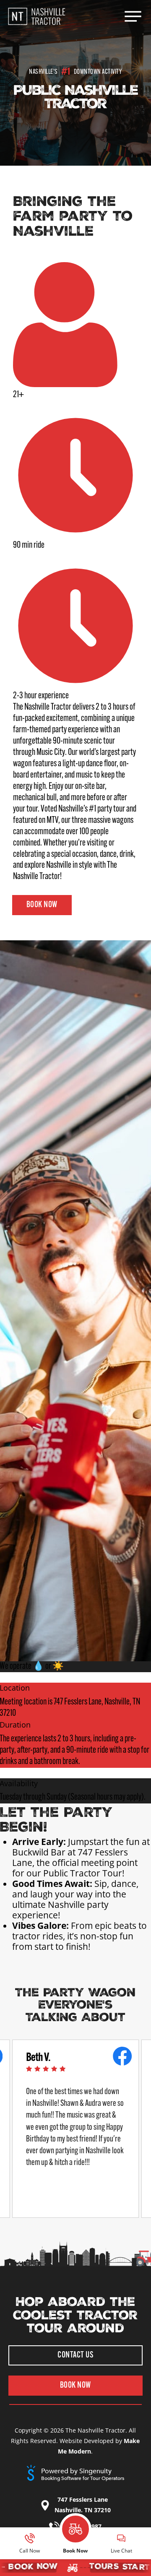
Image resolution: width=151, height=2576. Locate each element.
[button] (133, 16)
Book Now (42, 905)
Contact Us (75, 2355)
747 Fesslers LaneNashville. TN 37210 (83, 2505)
